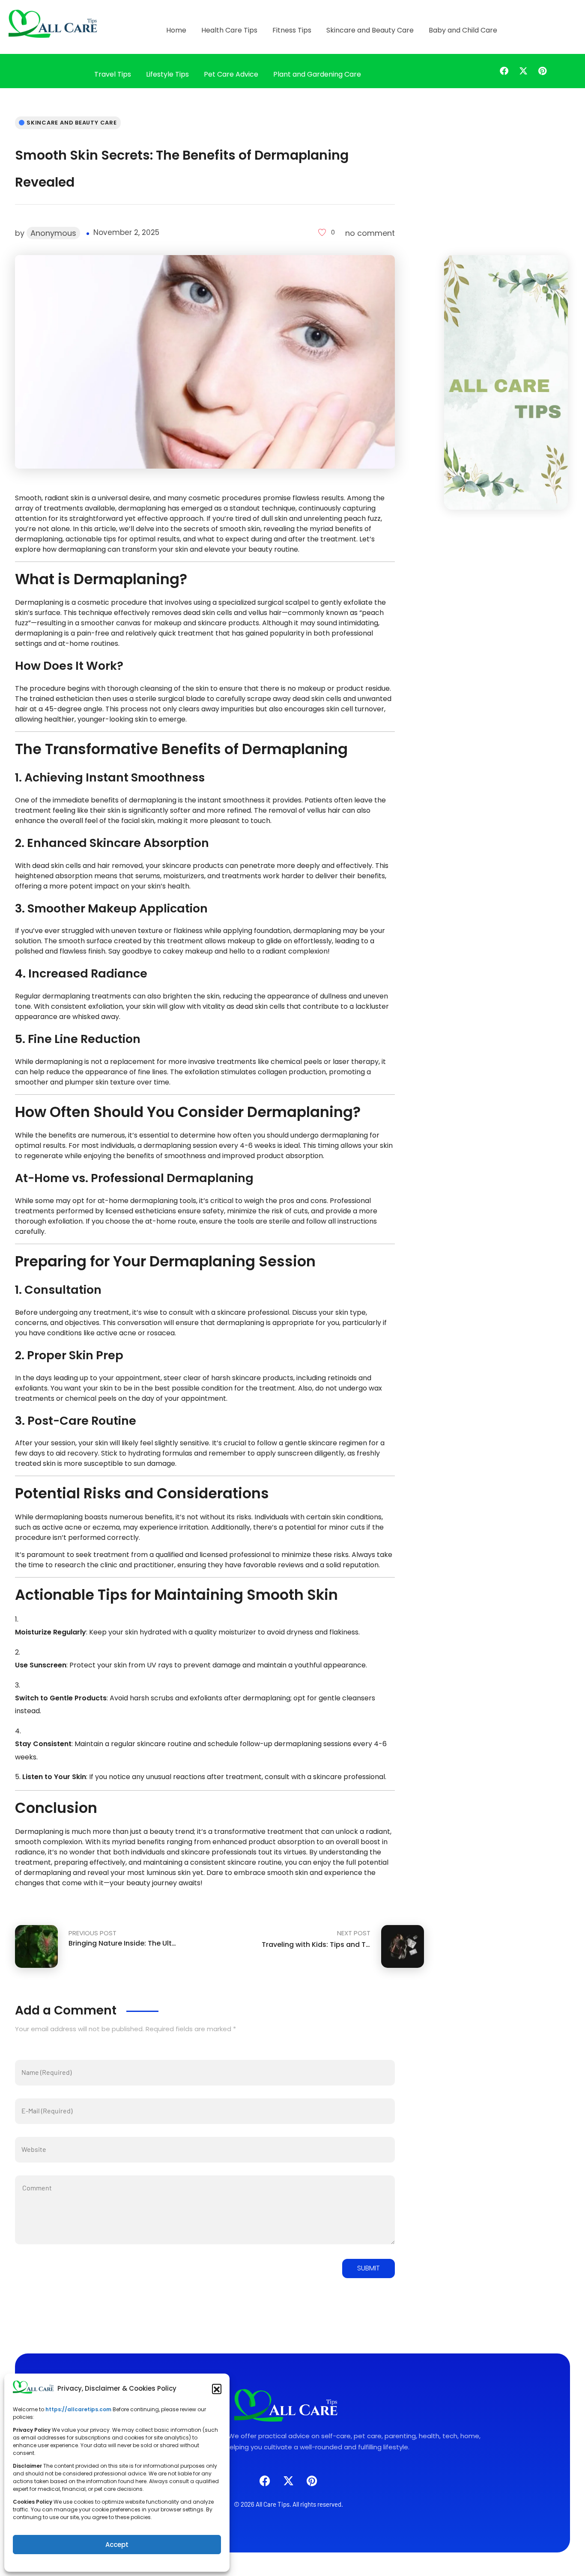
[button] (217, 2389)
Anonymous (53, 233)
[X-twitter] (523, 71)
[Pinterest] (543, 71)
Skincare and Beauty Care (72, 123)
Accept (117, 2545)
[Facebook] (504, 71)
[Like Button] (322, 232)
